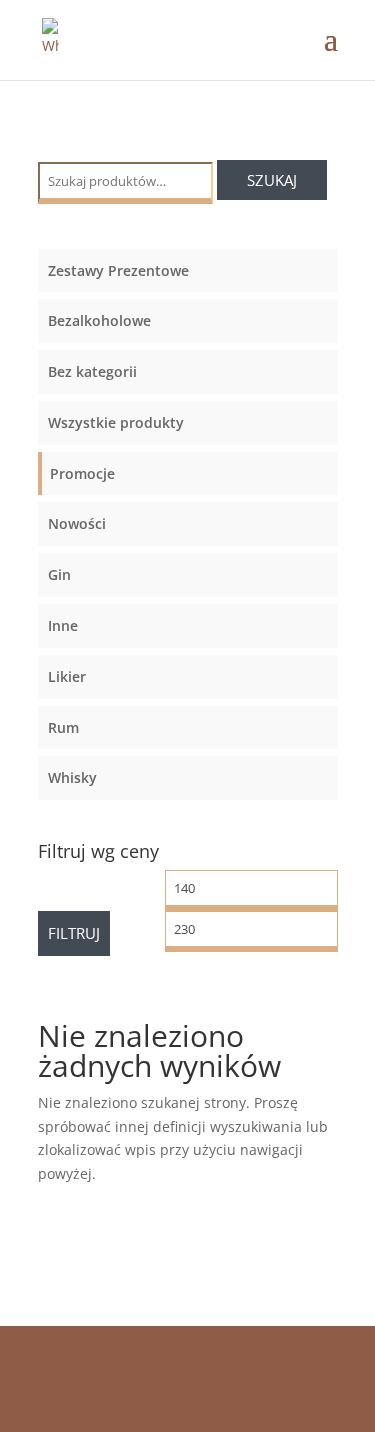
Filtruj (74, 933)
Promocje (82, 473)
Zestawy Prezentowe (118, 270)
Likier (67, 676)
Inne (63, 625)
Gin (59, 574)
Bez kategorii (92, 371)
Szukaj (272, 180)
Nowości (77, 523)
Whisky (72, 777)
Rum (63, 727)
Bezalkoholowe (99, 320)
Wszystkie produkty (116, 422)
